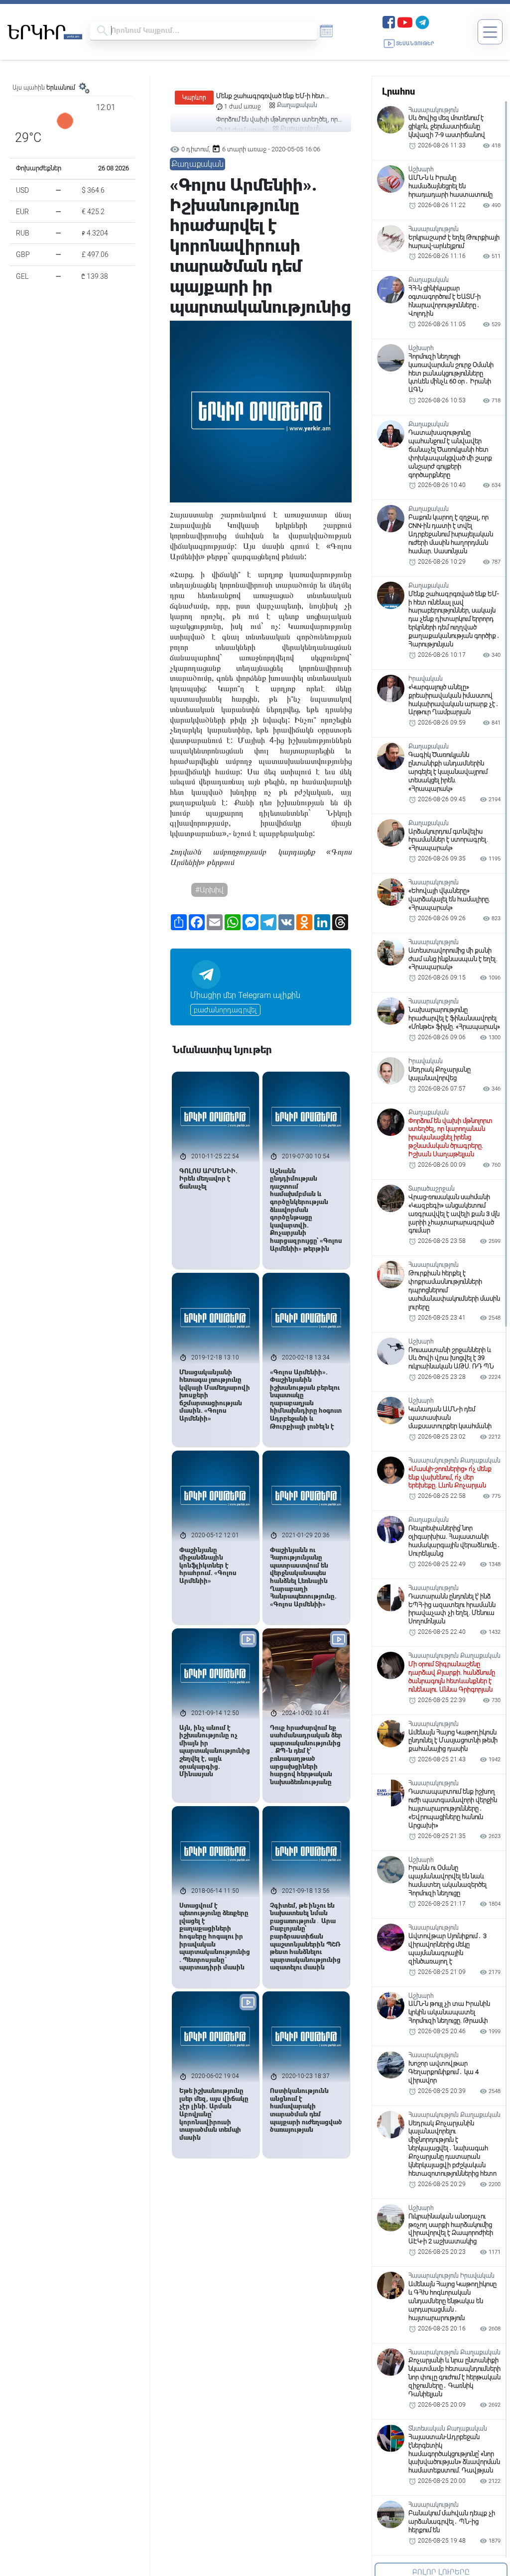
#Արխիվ (209, 890)
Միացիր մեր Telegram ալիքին (245, 995)
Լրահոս (398, 91)
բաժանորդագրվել (225, 1010)
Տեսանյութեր (415, 44)
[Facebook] (389, 21)
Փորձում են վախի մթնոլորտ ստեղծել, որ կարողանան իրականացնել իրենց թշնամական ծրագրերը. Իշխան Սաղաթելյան (277, 96)
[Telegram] (422, 21)
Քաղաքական (301, 105)
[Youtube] (405, 21)
